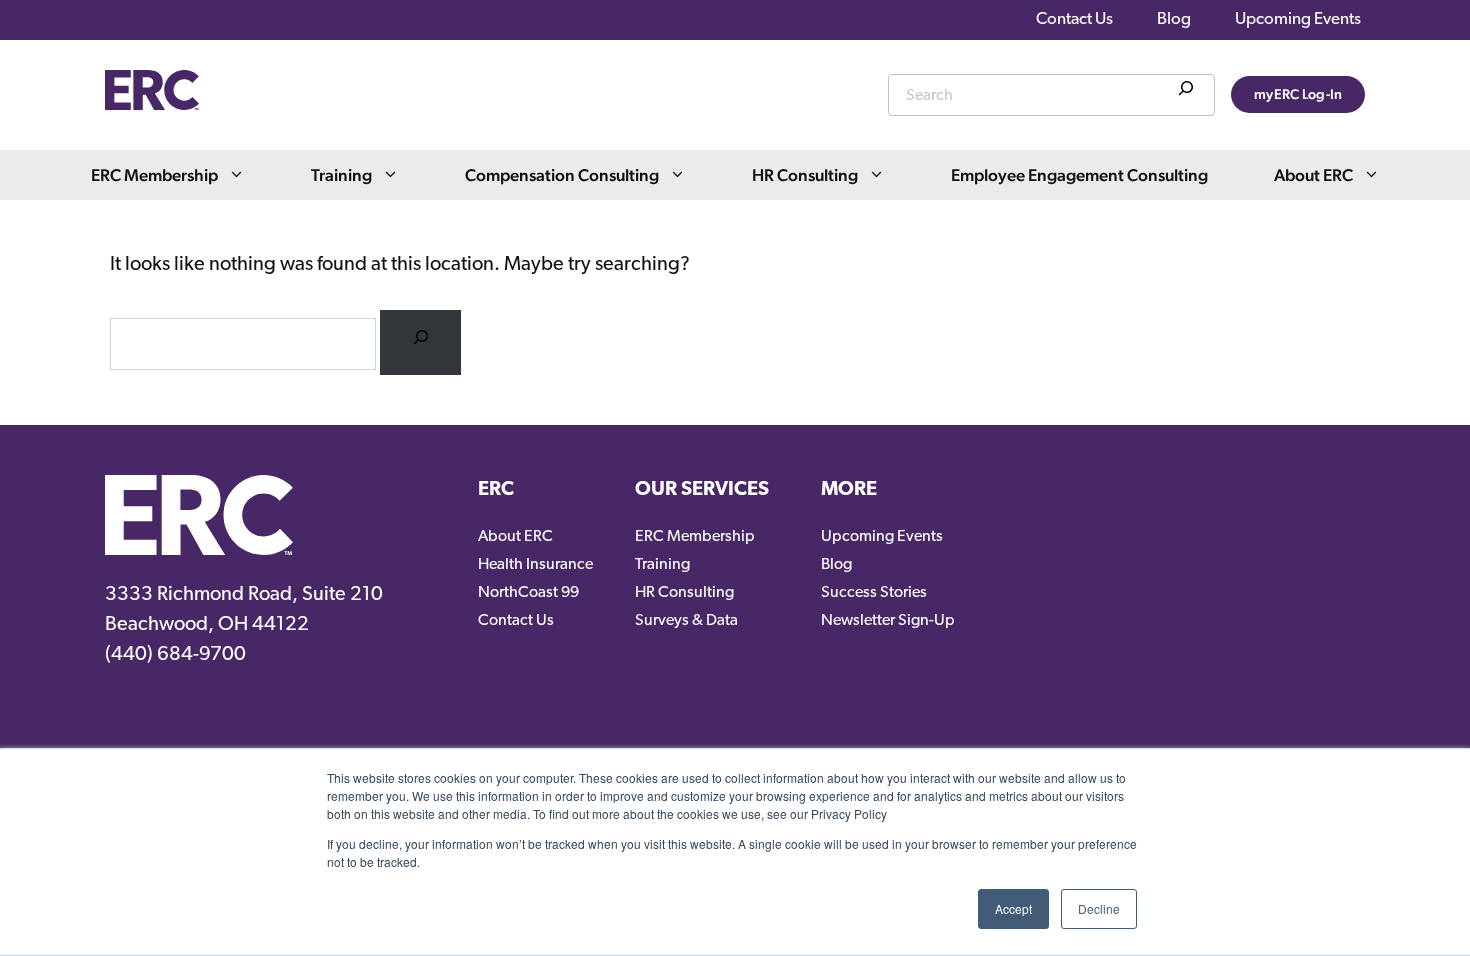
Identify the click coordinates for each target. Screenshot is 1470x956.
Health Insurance (535, 565)
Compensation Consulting (562, 175)
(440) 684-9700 (175, 655)
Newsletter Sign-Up (888, 621)
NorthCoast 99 (528, 593)
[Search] (1186, 92)
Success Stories (874, 593)
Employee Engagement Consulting (1079, 175)
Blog (1174, 19)
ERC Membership (154, 175)
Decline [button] (1099, 908)
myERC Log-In (1298, 94)
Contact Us (1074, 19)
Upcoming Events (1298, 19)
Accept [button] (1013, 908)
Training (341, 175)
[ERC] (152, 105)
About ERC (1313, 175)
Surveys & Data (686, 621)
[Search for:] (420, 342)
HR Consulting (805, 175)
